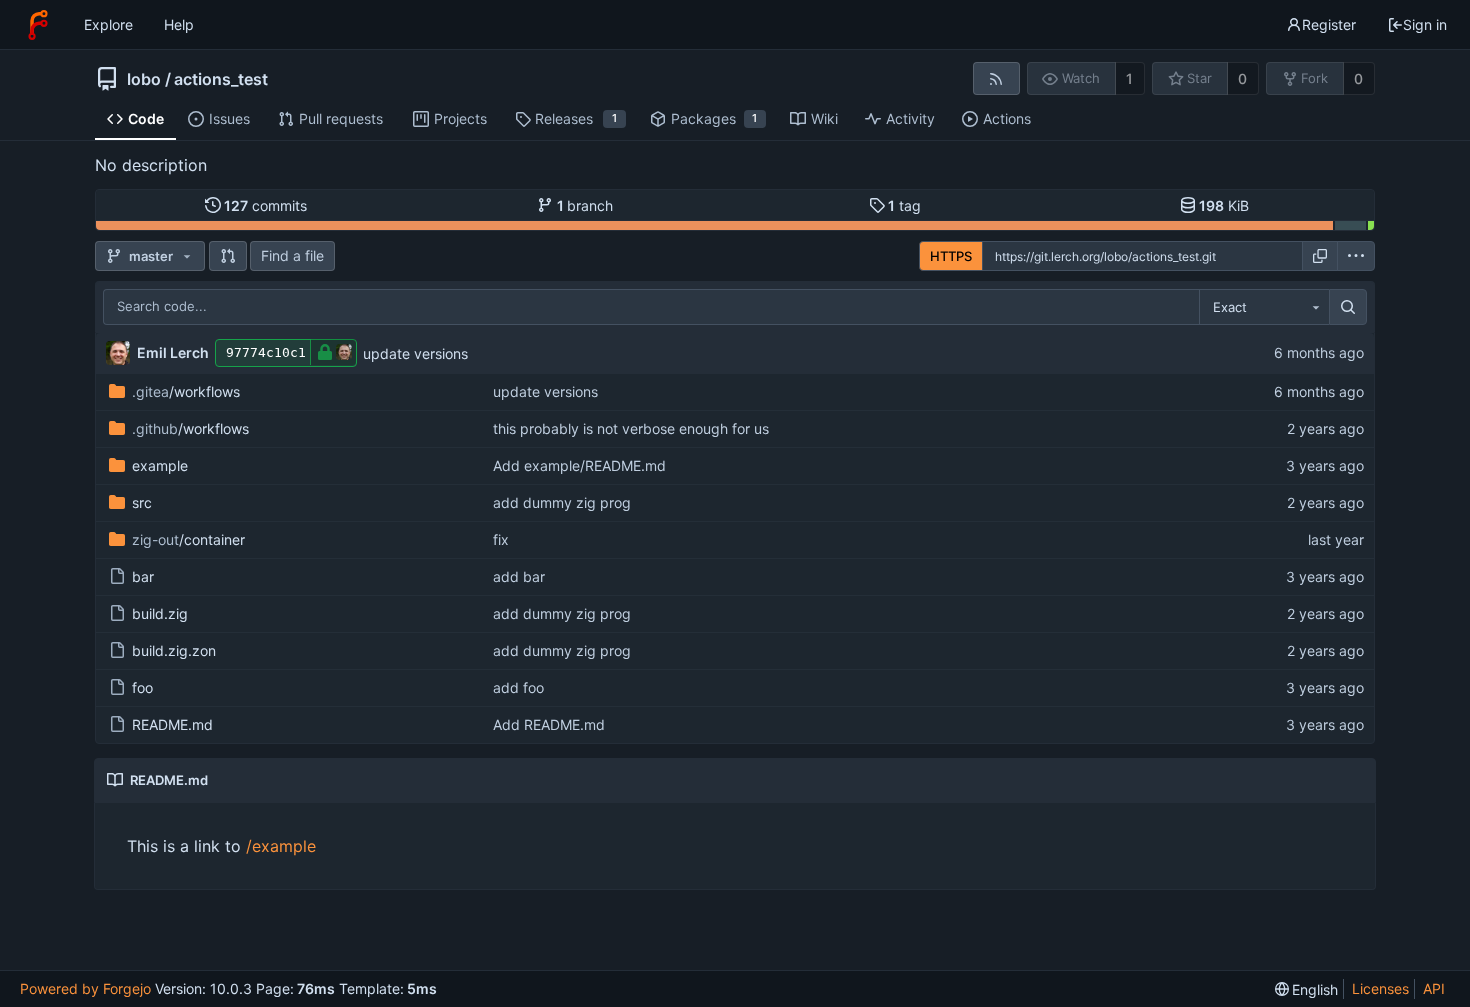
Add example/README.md (579, 465)
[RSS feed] (996, 78)
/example (281, 846)
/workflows (186, 391)
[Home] (38, 25)
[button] (228, 256)
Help (179, 24)
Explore (108, 24)
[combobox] (1264, 307)
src (142, 502)
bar (143, 576)
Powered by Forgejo (85, 988)
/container (188, 539)
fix (501, 539)
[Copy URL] (1320, 256)
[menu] (1356, 256)
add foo (518, 687)
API (1434, 988)
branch (585, 205)
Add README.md (549, 724)
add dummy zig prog (562, 502)
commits (265, 205)
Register (1329, 24)
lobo (144, 79)
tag (904, 205)
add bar (519, 576)
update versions (415, 353)
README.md (172, 724)
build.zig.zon (174, 650)
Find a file (292, 255)
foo (142, 687)
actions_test (221, 79)
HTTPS (951, 256)
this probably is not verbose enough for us (631, 428)
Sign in (1425, 24)
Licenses (1380, 988)
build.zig (160, 613)
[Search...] (1348, 307)
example (160, 465)
